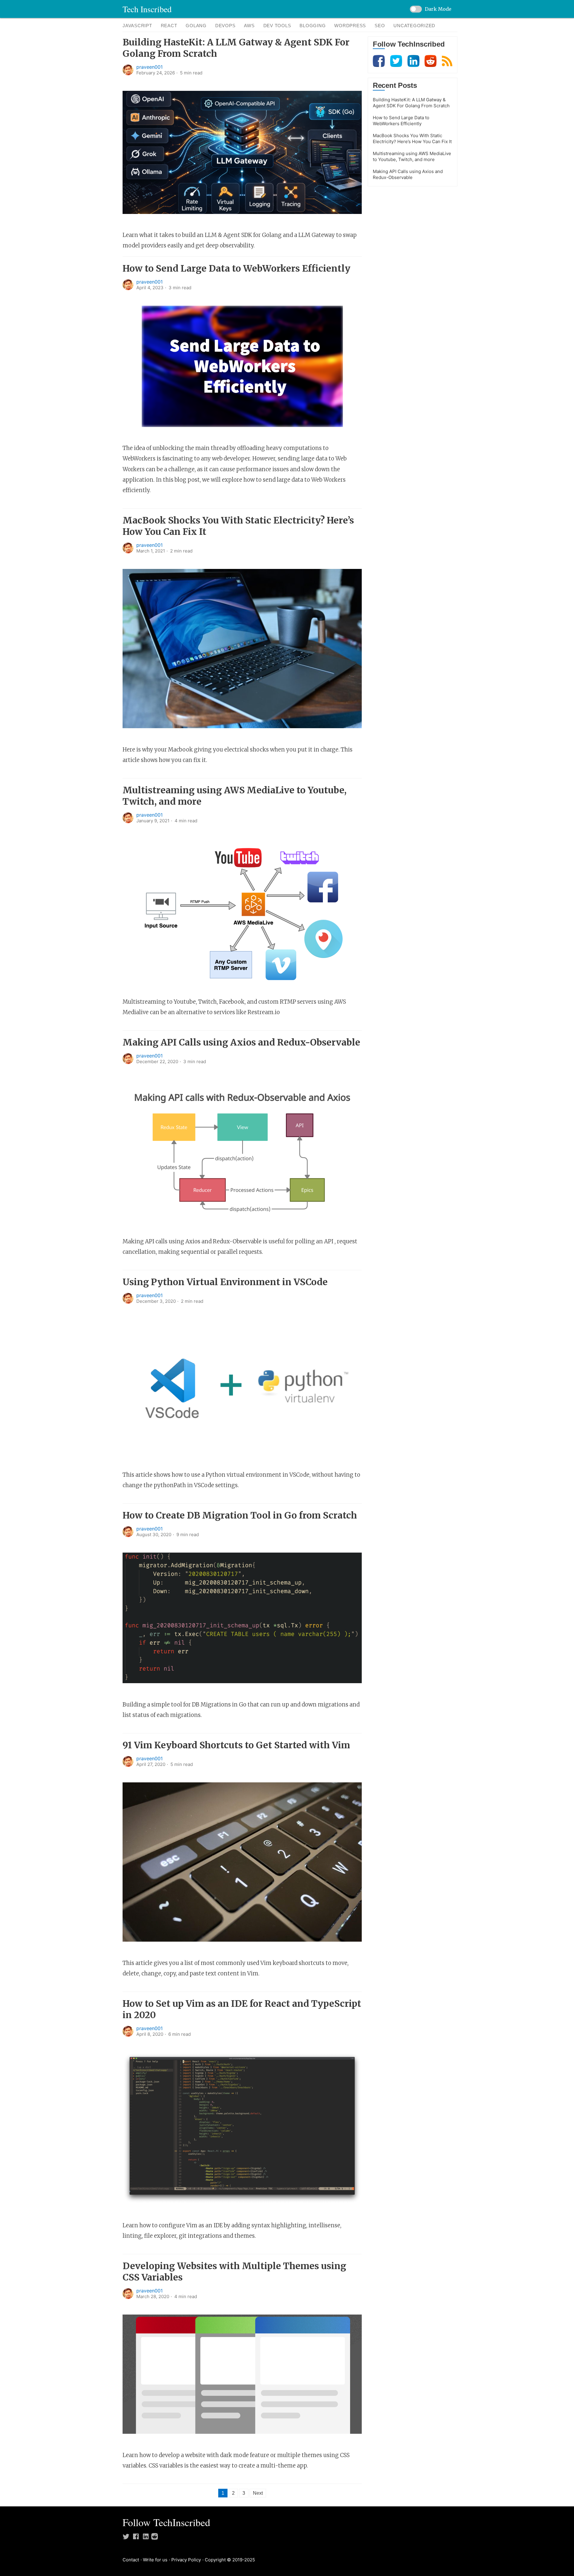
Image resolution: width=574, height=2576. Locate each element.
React (169, 26)
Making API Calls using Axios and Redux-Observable (241, 1042)
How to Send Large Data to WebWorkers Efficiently (236, 268)
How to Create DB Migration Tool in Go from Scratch (240, 1515)
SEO (380, 26)
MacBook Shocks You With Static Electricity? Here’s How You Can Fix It (412, 138)
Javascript (137, 26)
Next (258, 2493)
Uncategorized (414, 26)
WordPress (350, 26)
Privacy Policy (186, 2560)
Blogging (313, 26)
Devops (225, 26)
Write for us (155, 2560)
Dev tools (277, 26)
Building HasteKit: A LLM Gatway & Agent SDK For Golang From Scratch (411, 103)
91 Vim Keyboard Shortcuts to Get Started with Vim (236, 1745)
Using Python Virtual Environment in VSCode (225, 1282)
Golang (196, 26)
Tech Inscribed (147, 9)
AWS (249, 26)
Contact (131, 2560)
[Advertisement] (413, 281)
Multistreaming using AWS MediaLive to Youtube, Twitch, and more (412, 156)
